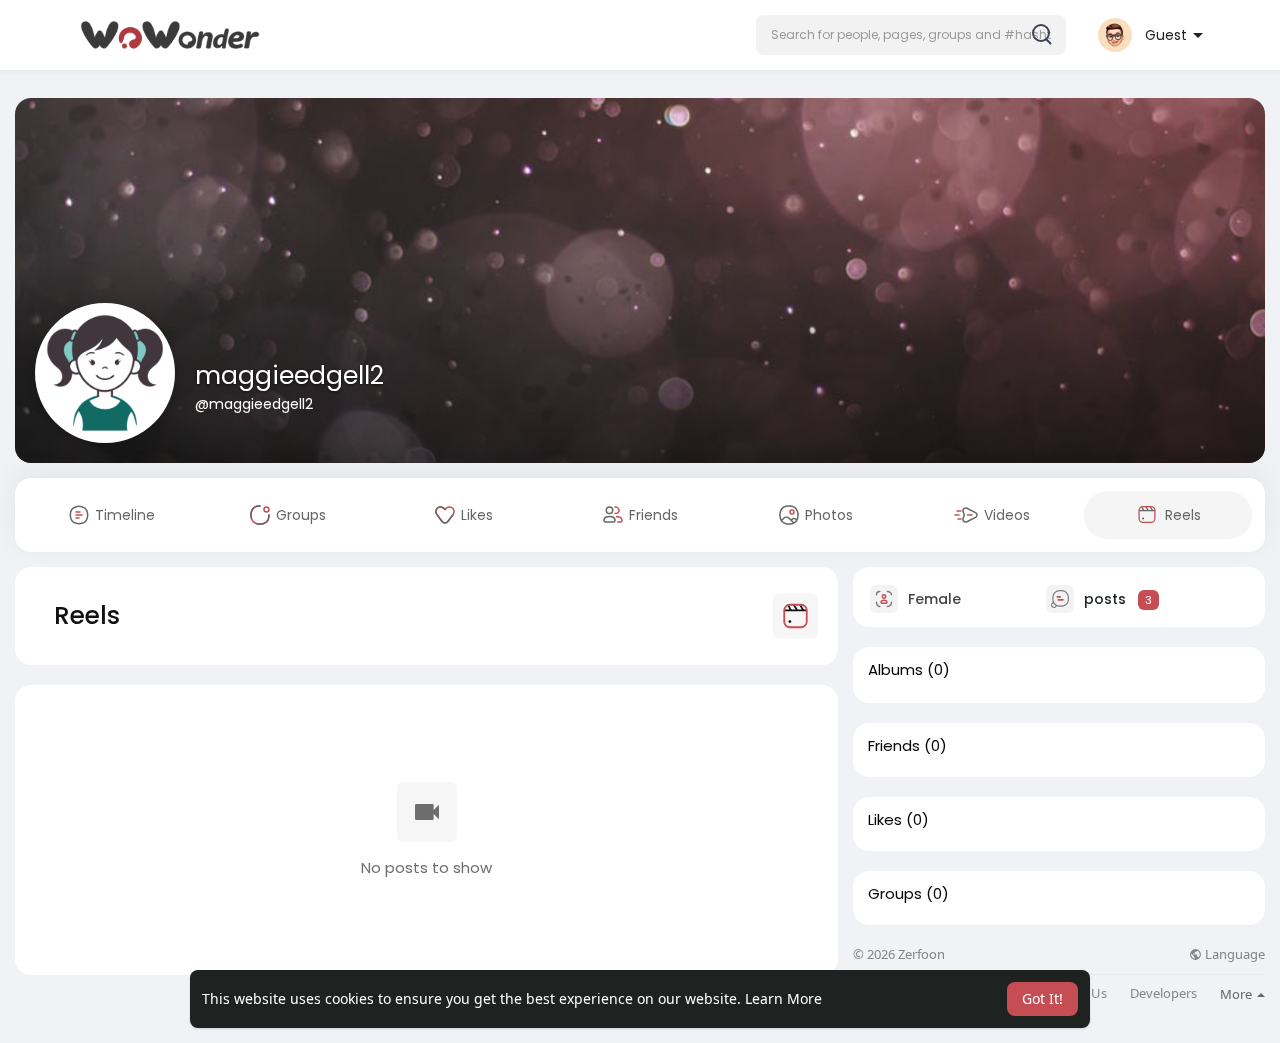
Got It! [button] (1042, 998)
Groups (895, 894)
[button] (911, 35)
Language (1233, 954)
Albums (895, 670)
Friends (894, 746)
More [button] (1237, 994)
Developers (1163, 993)
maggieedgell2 (289, 375)
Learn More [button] (783, 998)
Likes (885, 820)
